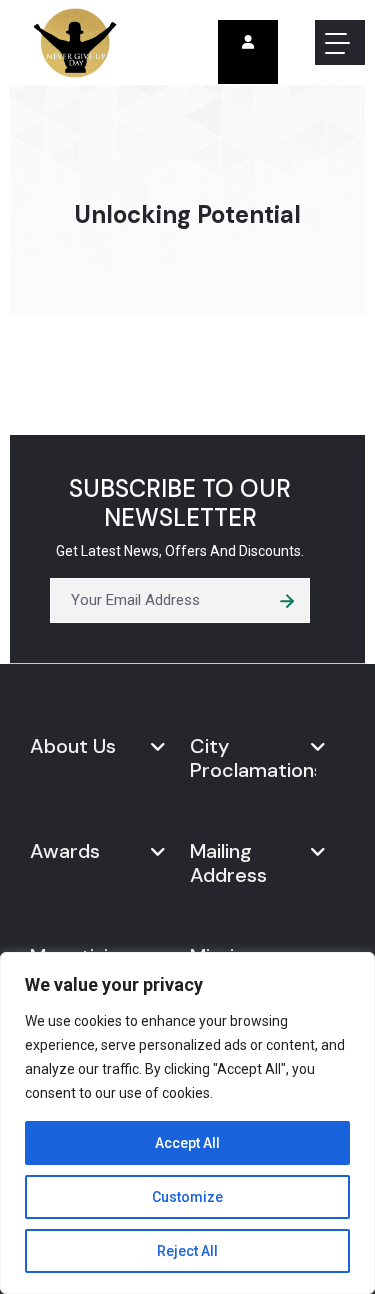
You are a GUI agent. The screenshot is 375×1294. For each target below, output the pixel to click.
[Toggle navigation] (340, 42)
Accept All (187, 1143)
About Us (73, 746)
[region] (187, 1123)
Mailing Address (228, 863)
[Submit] (287, 600)
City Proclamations (253, 758)
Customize (187, 1197)
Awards (65, 851)
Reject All (187, 1251)
